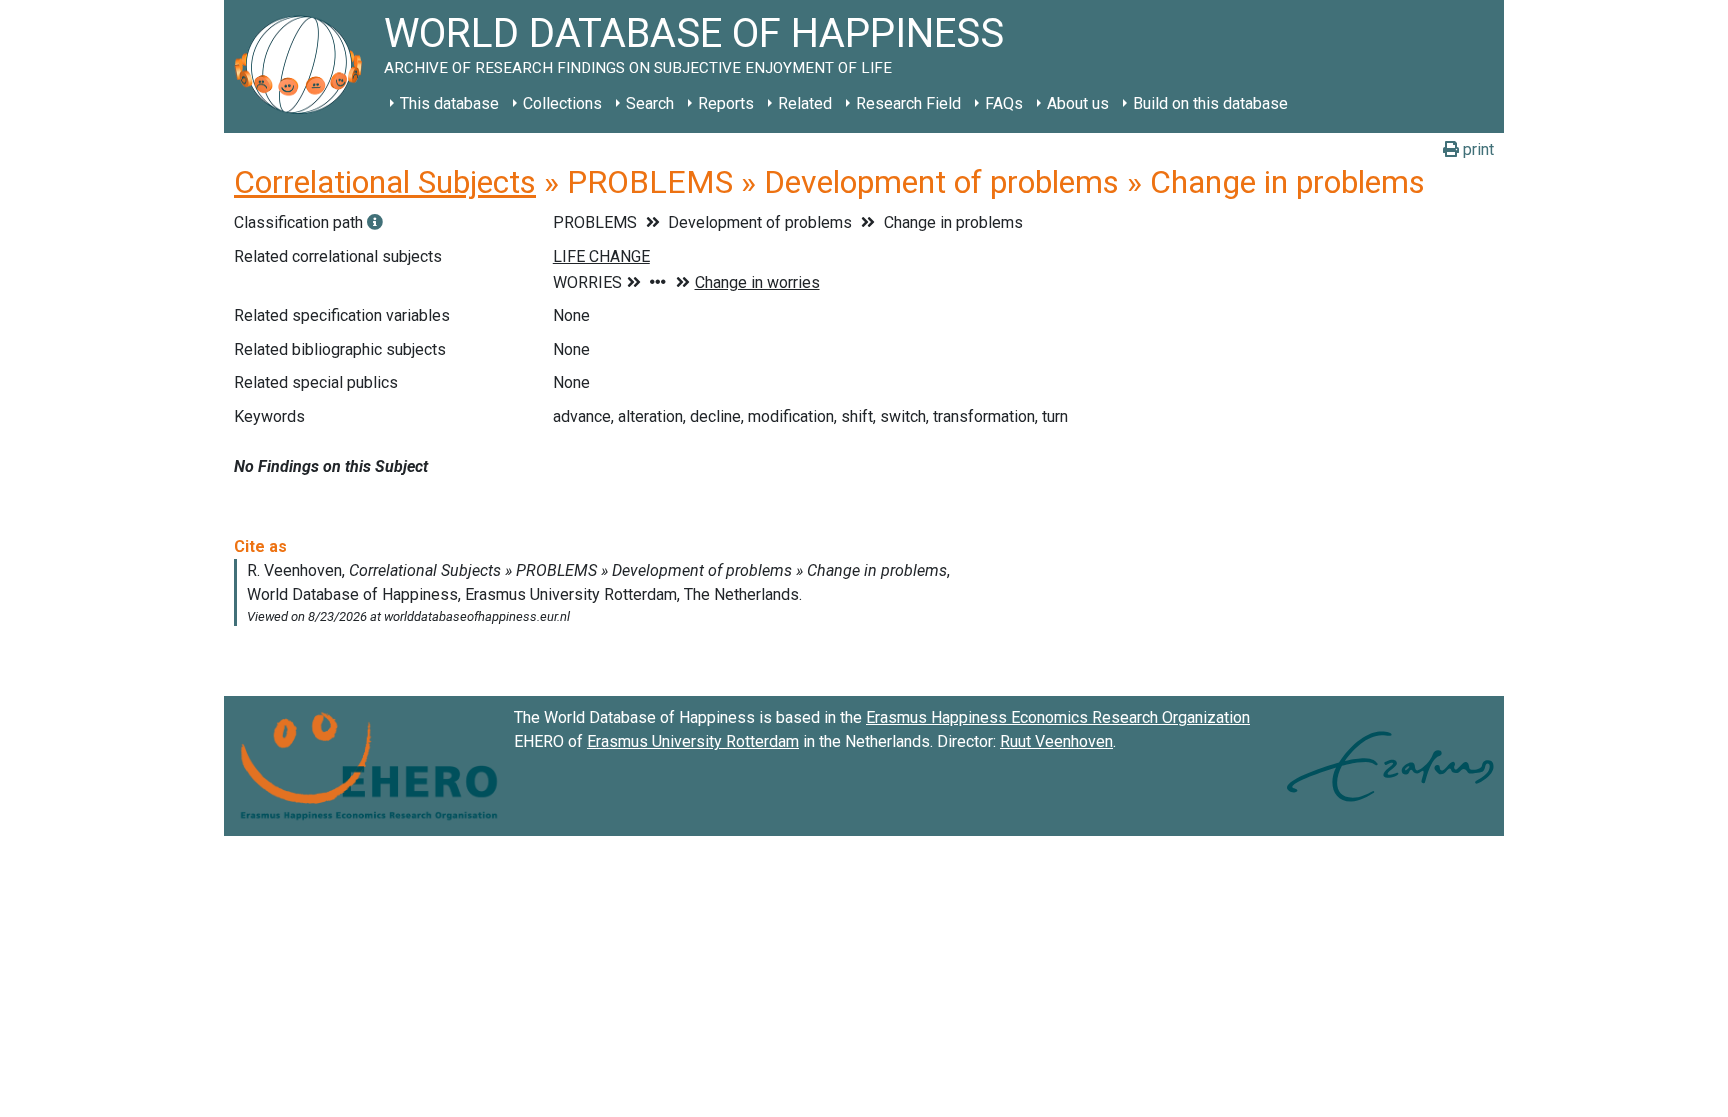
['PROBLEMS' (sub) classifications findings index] (375, 222)
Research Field (908, 103)
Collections (562, 103)
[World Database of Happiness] (304, 66)
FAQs (1004, 103)
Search (650, 103)
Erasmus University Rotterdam (693, 741)
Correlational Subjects (385, 182)
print (1476, 149)
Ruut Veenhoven (1056, 741)
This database (449, 103)
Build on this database (1210, 103)
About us (1078, 103)
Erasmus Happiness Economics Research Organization (1058, 717)
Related (805, 103)
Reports (726, 103)
